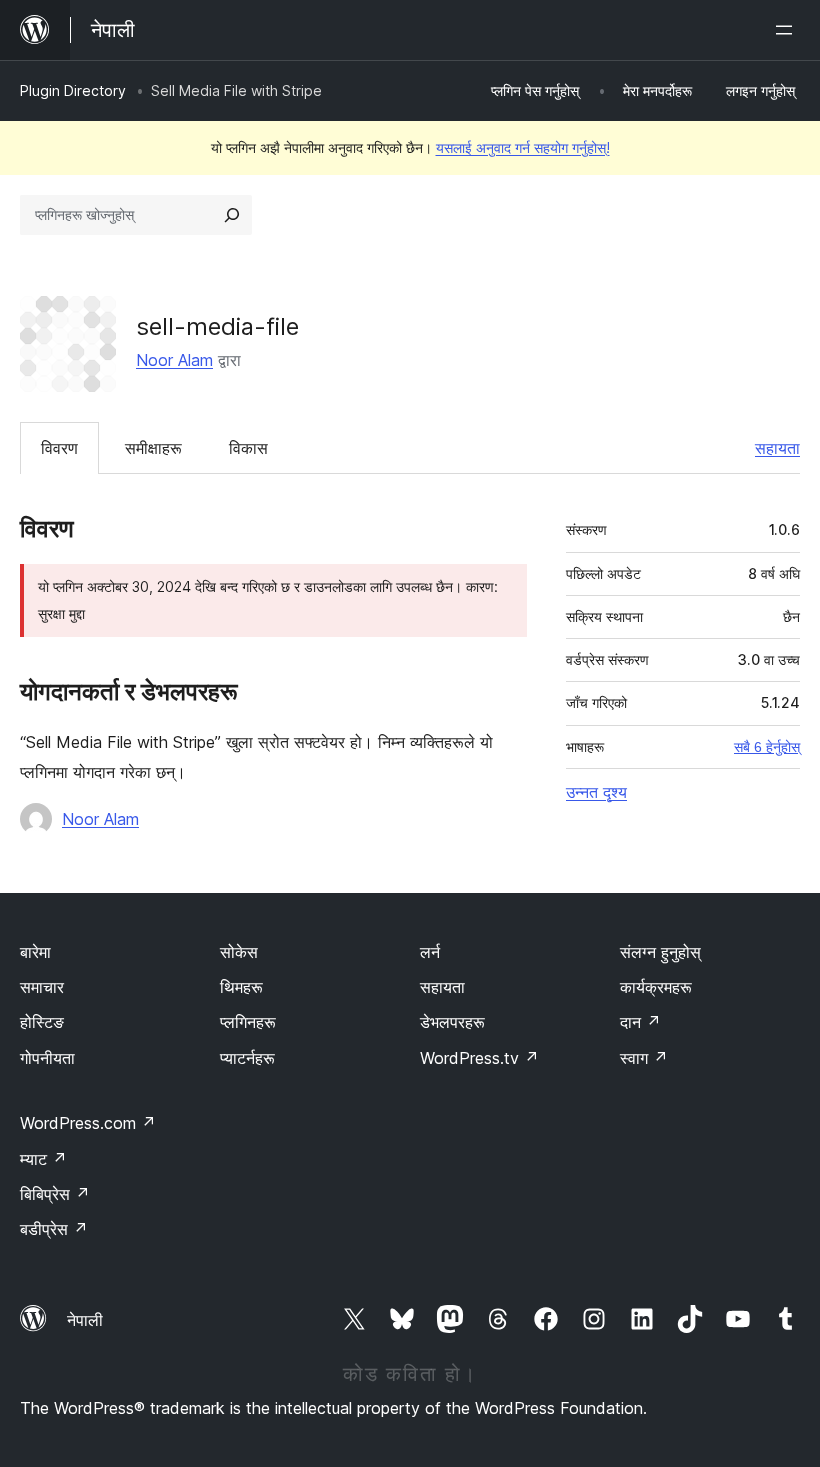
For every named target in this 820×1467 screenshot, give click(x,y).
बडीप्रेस (54, 1229)
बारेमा (35, 952)
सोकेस (239, 952)
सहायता (777, 448)
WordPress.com (88, 1123)
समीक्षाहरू (153, 448)
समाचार (42, 987)
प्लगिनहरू (248, 1022)
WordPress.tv (479, 1058)
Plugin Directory (73, 90)
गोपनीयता (47, 1058)
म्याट (43, 1159)
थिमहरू (241, 987)
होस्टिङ (42, 1022)
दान (640, 1022)
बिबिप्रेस (55, 1194)
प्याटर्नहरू (247, 1058)
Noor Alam (174, 360)
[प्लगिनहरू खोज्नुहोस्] (232, 215)
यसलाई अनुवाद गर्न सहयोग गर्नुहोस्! (523, 147)
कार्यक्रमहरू (656, 987)
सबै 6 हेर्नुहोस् (767, 747)
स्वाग (644, 1058)
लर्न (430, 952)
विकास (248, 448)
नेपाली (85, 1320)
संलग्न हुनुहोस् (660, 952)
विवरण (59, 448)
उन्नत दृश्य (596, 792)
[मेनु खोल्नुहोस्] (788, 30)
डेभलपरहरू (452, 1022)
